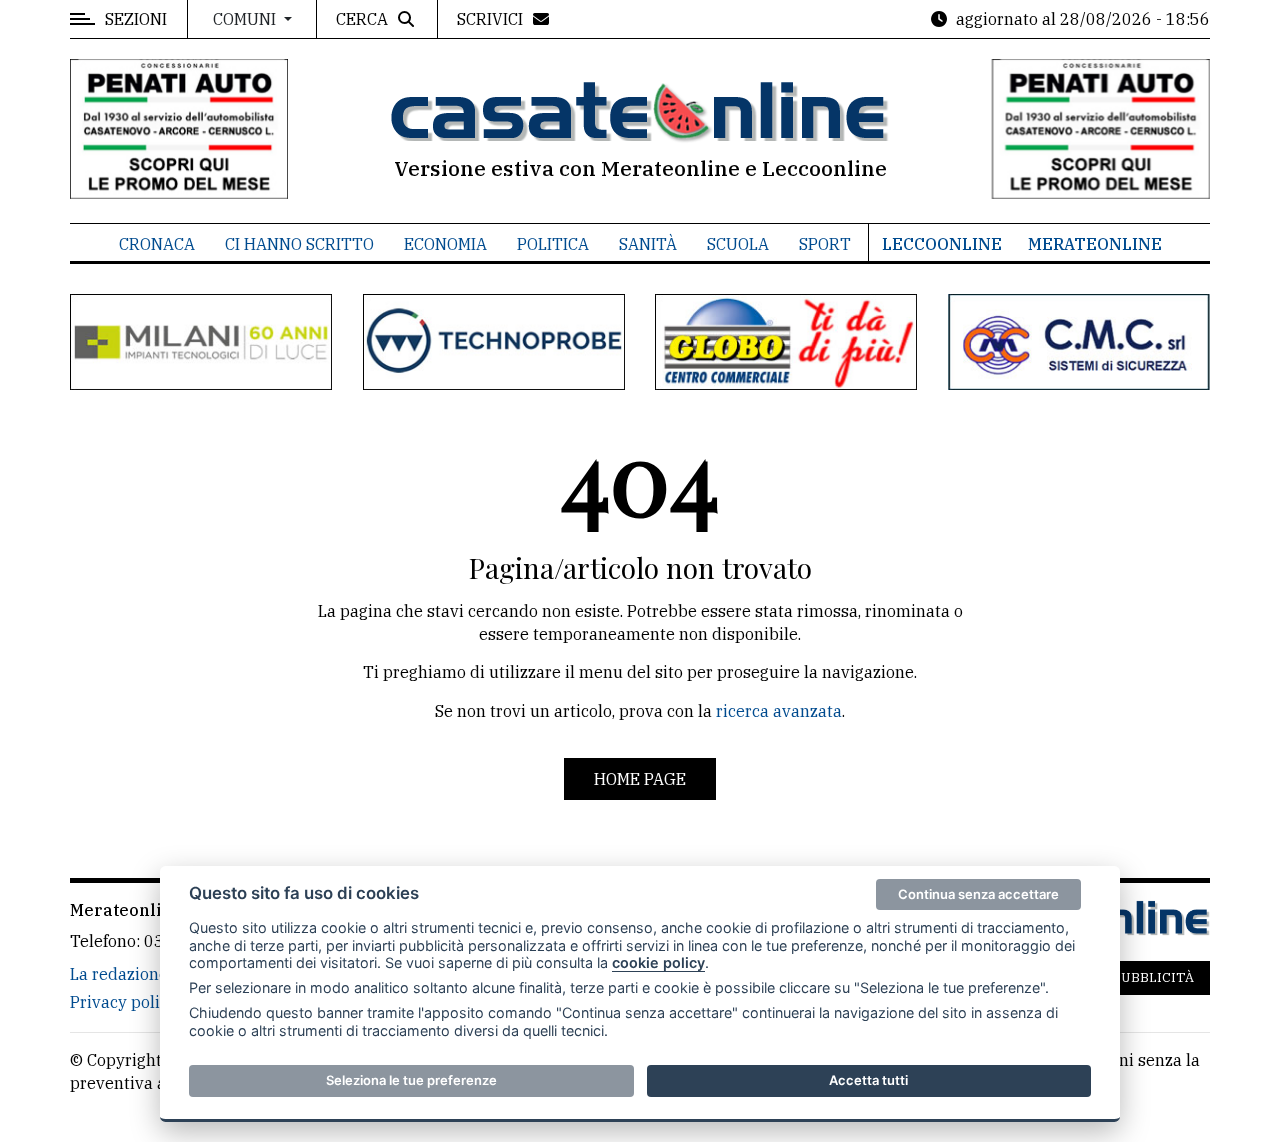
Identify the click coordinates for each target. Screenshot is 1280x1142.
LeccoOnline (942, 244)
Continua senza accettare (978, 894)
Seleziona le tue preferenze (411, 1080)
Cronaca (157, 244)
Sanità (648, 244)
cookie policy (658, 962)
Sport (825, 244)
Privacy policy (123, 1002)
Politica (553, 244)
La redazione (119, 974)
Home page (640, 779)
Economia (445, 244)
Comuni (246, 19)
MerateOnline (1095, 244)
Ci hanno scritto (299, 244)
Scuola (738, 244)
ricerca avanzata (779, 711)
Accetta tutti (868, 1080)
